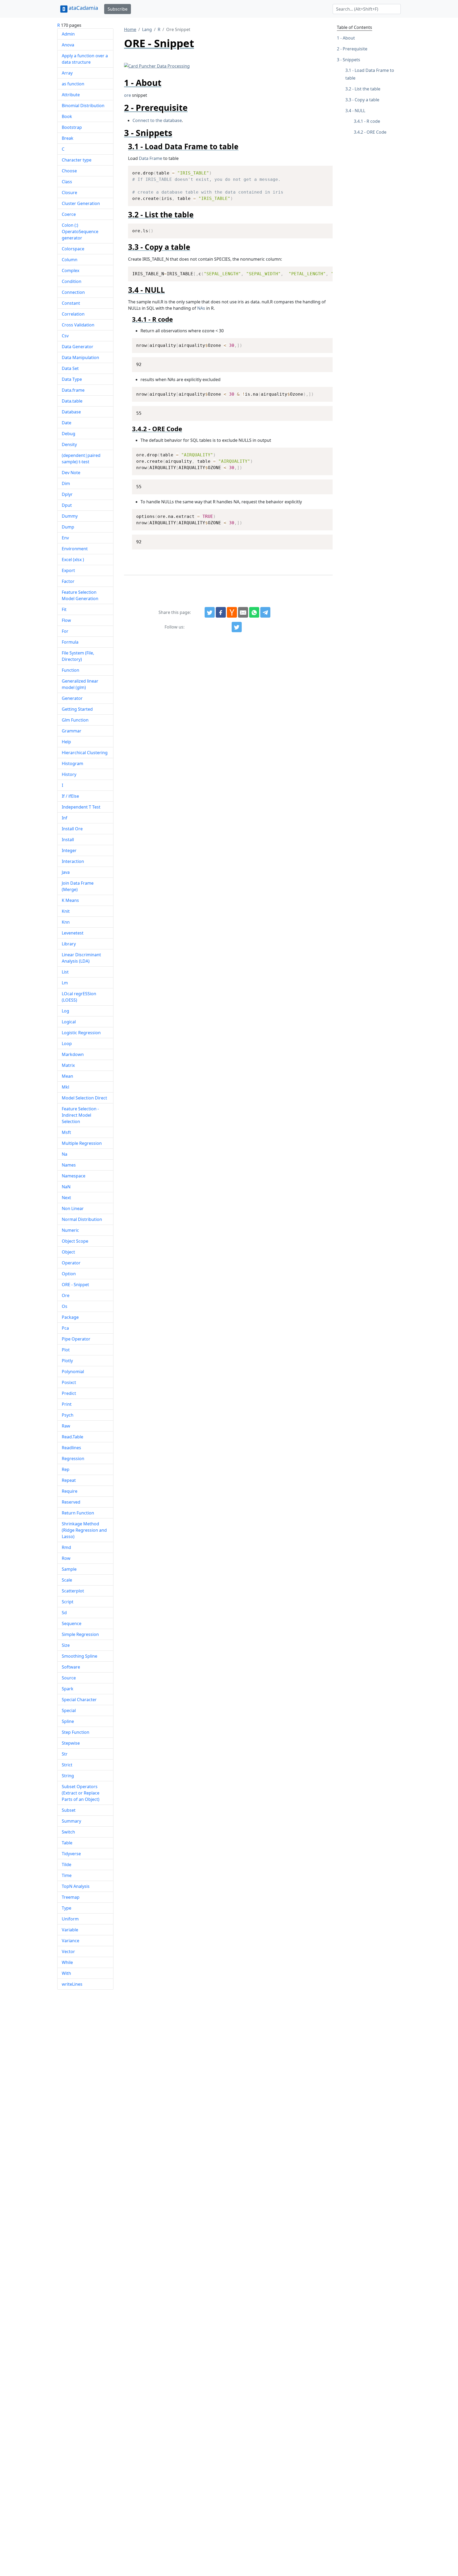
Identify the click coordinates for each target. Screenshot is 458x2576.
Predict (69, 1393)
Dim (66, 483)
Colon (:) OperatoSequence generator (80, 232)
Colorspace (73, 249)
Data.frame (73, 390)
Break (68, 138)
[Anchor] (166, 83)
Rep (66, 1469)
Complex (71, 270)
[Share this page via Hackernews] (232, 612)
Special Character (79, 1700)
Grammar (72, 731)
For (65, 631)
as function (73, 84)
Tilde (67, 1865)
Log (65, 1011)
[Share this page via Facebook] (221, 612)
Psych (68, 1415)
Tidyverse (71, 1854)
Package (70, 1317)
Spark (68, 1689)
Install (68, 840)
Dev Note (71, 473)
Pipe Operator (76, 1339)
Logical (69, 1022)
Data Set (70, 368)
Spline (68, 1721)
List (65, 972)
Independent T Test (81, 807)
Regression (73, 1459)
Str (65, 1754)
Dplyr (67, 494)
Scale (67, 1580)
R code (373, 121)
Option (69, 1274)
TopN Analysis (76, 1886)
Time (67, 1875)
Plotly (67, 1361)
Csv (65, 336)
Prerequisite (355, 49)
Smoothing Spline (80, 1656)
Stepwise (71, 1743)
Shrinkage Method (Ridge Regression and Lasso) (84, 1530)
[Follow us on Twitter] (237, 627)
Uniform (70, 1919)
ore (127, 95)
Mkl (65, 1087)
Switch (68, 1832)
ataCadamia (83, 8)
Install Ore (72, 829)
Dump (68, 527)
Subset (69, 1810)
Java (66, 872)
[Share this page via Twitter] (210, 612)
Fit (64, 609)
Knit (66, 911)
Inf (65, 818)
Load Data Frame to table (370, 74)
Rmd (66, 1547)
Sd (64, 1613)
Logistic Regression (81, 1033)
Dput (67, 505)
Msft (66, 1132)
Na (65, 1154)
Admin (68, 34)
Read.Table (72, 1437)
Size (66, 1645)
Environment (75, 549)
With (66, 1973)
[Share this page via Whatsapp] (254, 612)
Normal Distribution (82, 1219)
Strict (67, 1765)
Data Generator (78, 347)
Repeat (69, 1480)
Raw (66, 1426)
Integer (69, 850)
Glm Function (75, 720)
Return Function (78, 1513)
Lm (65, 983)
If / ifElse (70, 796)
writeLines (72, 1984)
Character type (77, 160)
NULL (360, 111)
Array (67, 73)
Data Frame (151, 158)
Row (66, 1558)
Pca (65, 1328)
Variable (70, 1930)
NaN (66, 1187)
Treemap (71, 1897)
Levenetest (73, 933)
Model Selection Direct (84, 1098)
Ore (66, 1295)
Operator (71, 1263)
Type (67, 1908)
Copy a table (367, 100)
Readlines (71, 1448)
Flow (66, 620)
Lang (147, 29)
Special (69, 1710)
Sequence (72, 1623)
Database (71, 412)
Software (71, 1667)
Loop (67, 1044)
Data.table (72, 401)
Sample (69, 1569)
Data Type (72, 379)
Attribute (71, 95)
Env (65, 538)
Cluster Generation (81, 203)
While (67, 1962)
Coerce (69, 214)
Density (69, 444)
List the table (367, 89)
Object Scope (75, 1241)
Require (70, 1491)
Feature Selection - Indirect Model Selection (80, 1115)
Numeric (70, 1230)
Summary (71, 1821)
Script (68, 1602)
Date (67, 423)
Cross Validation (78, 325)
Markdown (73, 1054)
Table (67, 1843)
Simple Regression (80, 1634)
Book (67, 116)
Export (68, 570)
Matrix (68, 1065)
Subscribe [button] (118, 9)
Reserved (71, 1502)
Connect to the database (157, 120)
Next (66, 1198)
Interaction (73, 861)
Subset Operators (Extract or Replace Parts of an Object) (81, 1793)
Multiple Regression (82, 1143)
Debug (69, 434)
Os (65, 1306)
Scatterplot (73, 1591)
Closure (69, 193)
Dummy (70, 516)
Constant (71, 303)
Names (69, 1165)
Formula (70, 642)
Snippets (351, 60)
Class (67, 182)
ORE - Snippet (75, 1285)
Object (68, 1252)
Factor (68, 581)
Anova (68, 45)
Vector (68, 1951)
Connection (73, 292)
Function (71, 670)
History (69, 774)
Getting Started (77, 709)
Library (69, 944)
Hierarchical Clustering (85, 753)
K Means (70, 900)
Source (69, 1678)
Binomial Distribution (83, 106)
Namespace (74, 1176)
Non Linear (73, 1208)
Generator (72, 698)
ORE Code (376, 132)
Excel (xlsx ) (73, 560)
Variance (71, 1941)
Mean (67, 1076)
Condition (72, 281)
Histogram (72, 763)
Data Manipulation (80, 357)
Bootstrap (72, 127)
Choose (69, 171)
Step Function (76, 1732)
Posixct (69, 1382)
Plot (66, 1350)
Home (130, 29)
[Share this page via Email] (243, 612)
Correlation (73, 314)
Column (70, 260)
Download (322, 171)
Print (67, 1404)
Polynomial (73, 1372)
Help (66, 742)
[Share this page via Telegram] (265, 612)
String (68, 1776)
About (349, 38)
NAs (201, 308)
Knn (66, 922)
